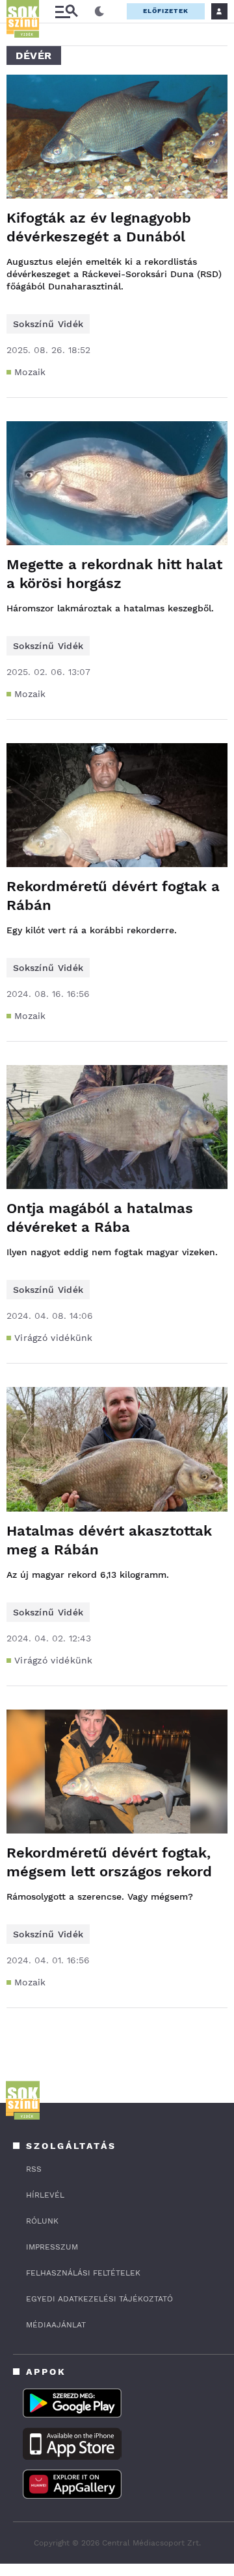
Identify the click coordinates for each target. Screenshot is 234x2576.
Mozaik (30, 372)
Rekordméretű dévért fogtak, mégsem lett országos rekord (109, 1862)
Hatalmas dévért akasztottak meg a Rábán (109, 1540)
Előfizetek (166, 11)
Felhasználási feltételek (83, 2273)
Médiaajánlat (56, 2325)
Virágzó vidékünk (54, 1338)
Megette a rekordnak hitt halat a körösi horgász (114, 574)
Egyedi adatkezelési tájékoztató (99, 2299)
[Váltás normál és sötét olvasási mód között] (99, 12)
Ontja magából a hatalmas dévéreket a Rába (100, 1218)
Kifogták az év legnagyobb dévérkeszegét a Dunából (99, 227)
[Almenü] (66, 11)
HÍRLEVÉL (45, 2195)
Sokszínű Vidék (48, 324)
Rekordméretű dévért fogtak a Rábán (113, 896)
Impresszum (52, 2247)
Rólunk (42, 2221)
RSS (34, 2169)
